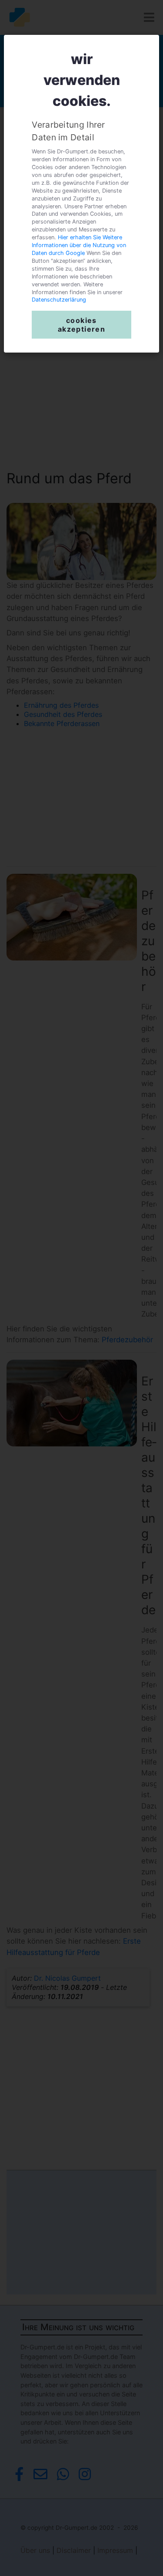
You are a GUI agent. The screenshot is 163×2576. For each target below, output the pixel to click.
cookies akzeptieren (81, 325)
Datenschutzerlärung (59, 300)
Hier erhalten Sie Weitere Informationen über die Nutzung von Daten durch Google (79, 245)
